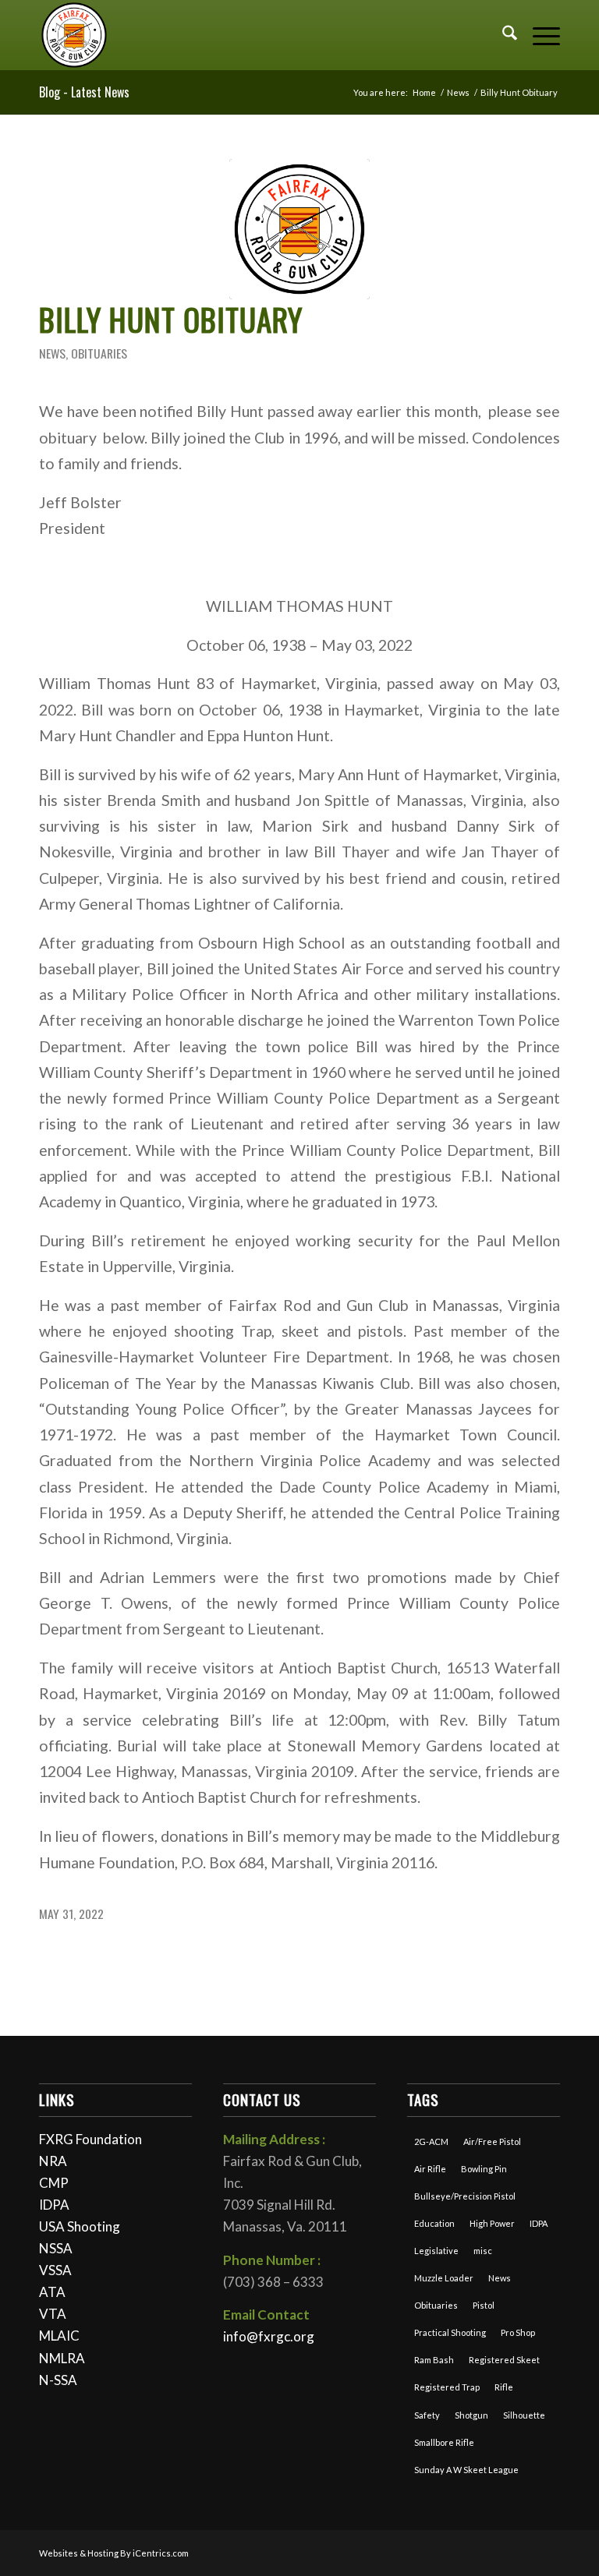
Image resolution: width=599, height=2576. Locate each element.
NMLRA (62, 2358)
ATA (52, 2292)
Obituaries (99, 353)
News (52, 353)
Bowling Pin (484, 2169)
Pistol (484, 2305)
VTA (53, 2314)
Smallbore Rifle (444, 2442)
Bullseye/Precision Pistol (465, 2196)
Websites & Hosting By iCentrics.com (114, 2553)
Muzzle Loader (444, 2278)
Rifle (504, 2387)
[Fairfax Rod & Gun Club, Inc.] (74, 35)
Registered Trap (447, 2387)
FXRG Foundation (90, 2139)
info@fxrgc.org (269, 2336)
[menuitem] (502, 35)
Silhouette (524, 2415)
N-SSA (58, 2380)
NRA (53, 2161)
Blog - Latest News (84, 92)
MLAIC (59, 2336)
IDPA (54, 2205)
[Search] (502, 35)
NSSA (56, 2248)
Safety (427, 2415)
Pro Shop (518, 2332)
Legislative (436, 2251)
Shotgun (471, 2415)
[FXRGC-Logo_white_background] (299, 229)
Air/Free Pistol (492, 2141)
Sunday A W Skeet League (466, 2470)
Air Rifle (430, 2169)
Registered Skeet (504, 2360)
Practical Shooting (450, 2332)
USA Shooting (80, 2226)
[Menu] (539, 35)
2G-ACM (431, 2141)
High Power (492, 2223)
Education (434, 2223)
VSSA (55, 2270)
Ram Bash (434, 2360)
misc (483, 2251)
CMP (54, 2183)
